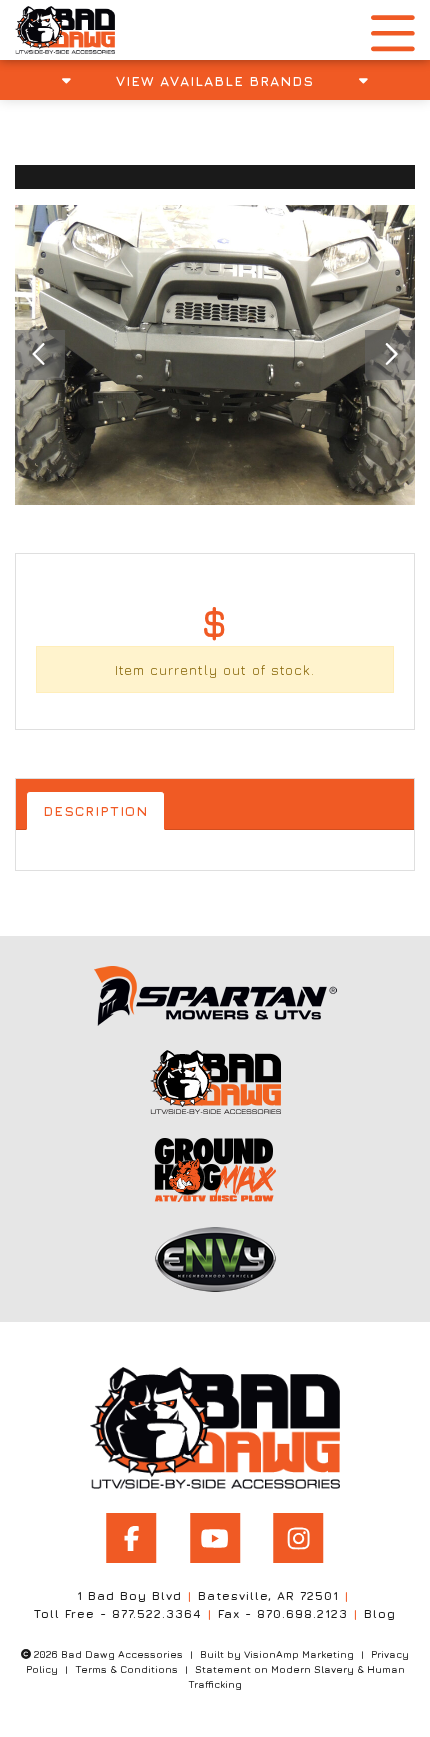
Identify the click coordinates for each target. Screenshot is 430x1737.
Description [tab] (95, 810)
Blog (380, 1613)
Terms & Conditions (126, 1669)
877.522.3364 (157, 1613)
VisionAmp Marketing (299, 1654)
